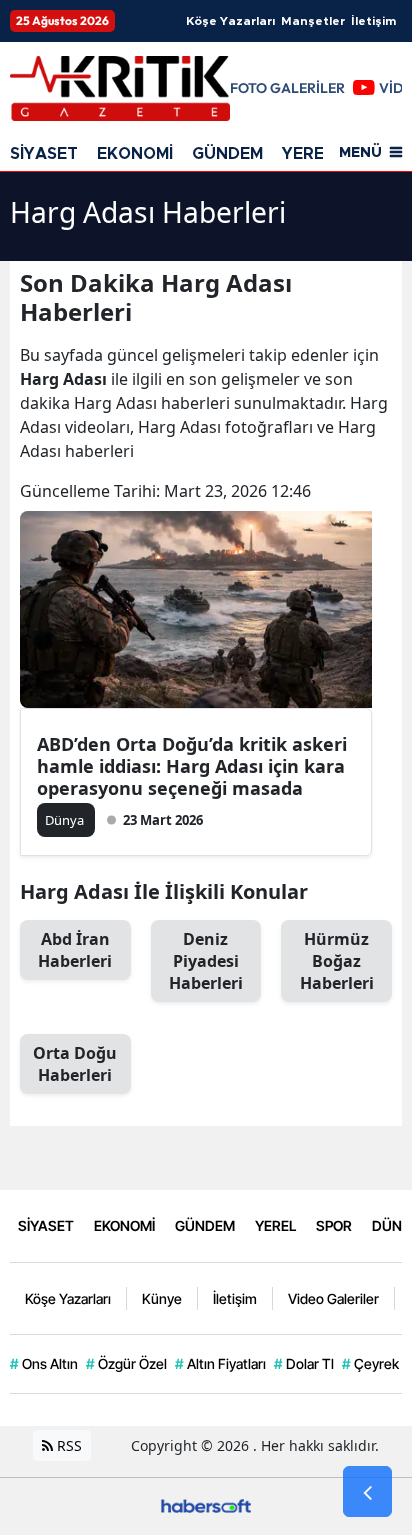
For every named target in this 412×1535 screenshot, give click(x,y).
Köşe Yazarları (230, 21)
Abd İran (75, 950)
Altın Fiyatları (220, 1363)
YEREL (308, 154)
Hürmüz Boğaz (337, 961)
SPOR (334, 1225)
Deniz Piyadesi (206, 961)
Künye (162, 1298)
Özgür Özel (126, 1363)
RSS (67, 1445)
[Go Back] (367, 1492)
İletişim (373, 21)
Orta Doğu (75, 1064)
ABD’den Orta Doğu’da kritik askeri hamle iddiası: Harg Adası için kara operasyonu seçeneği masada (192, 766)
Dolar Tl (304, 1363)
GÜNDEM (227, 154)
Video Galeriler (333, 1298)
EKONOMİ (135, 154)
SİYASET (44, 154)
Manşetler (313, 21)
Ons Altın (44, 1363)
